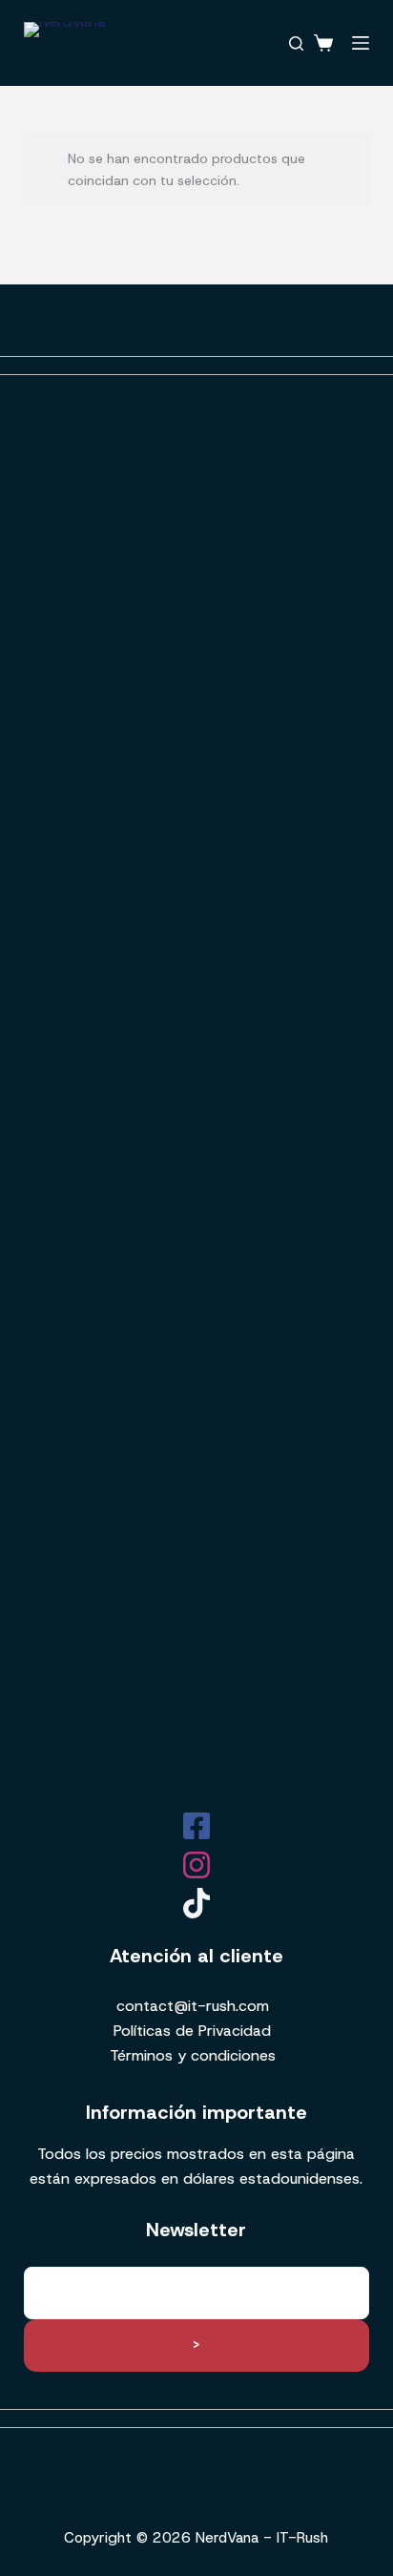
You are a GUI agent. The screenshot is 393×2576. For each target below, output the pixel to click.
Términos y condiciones (193, 2055)
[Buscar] (296, 43)
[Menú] (361, 43)
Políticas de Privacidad (192, 2031)
